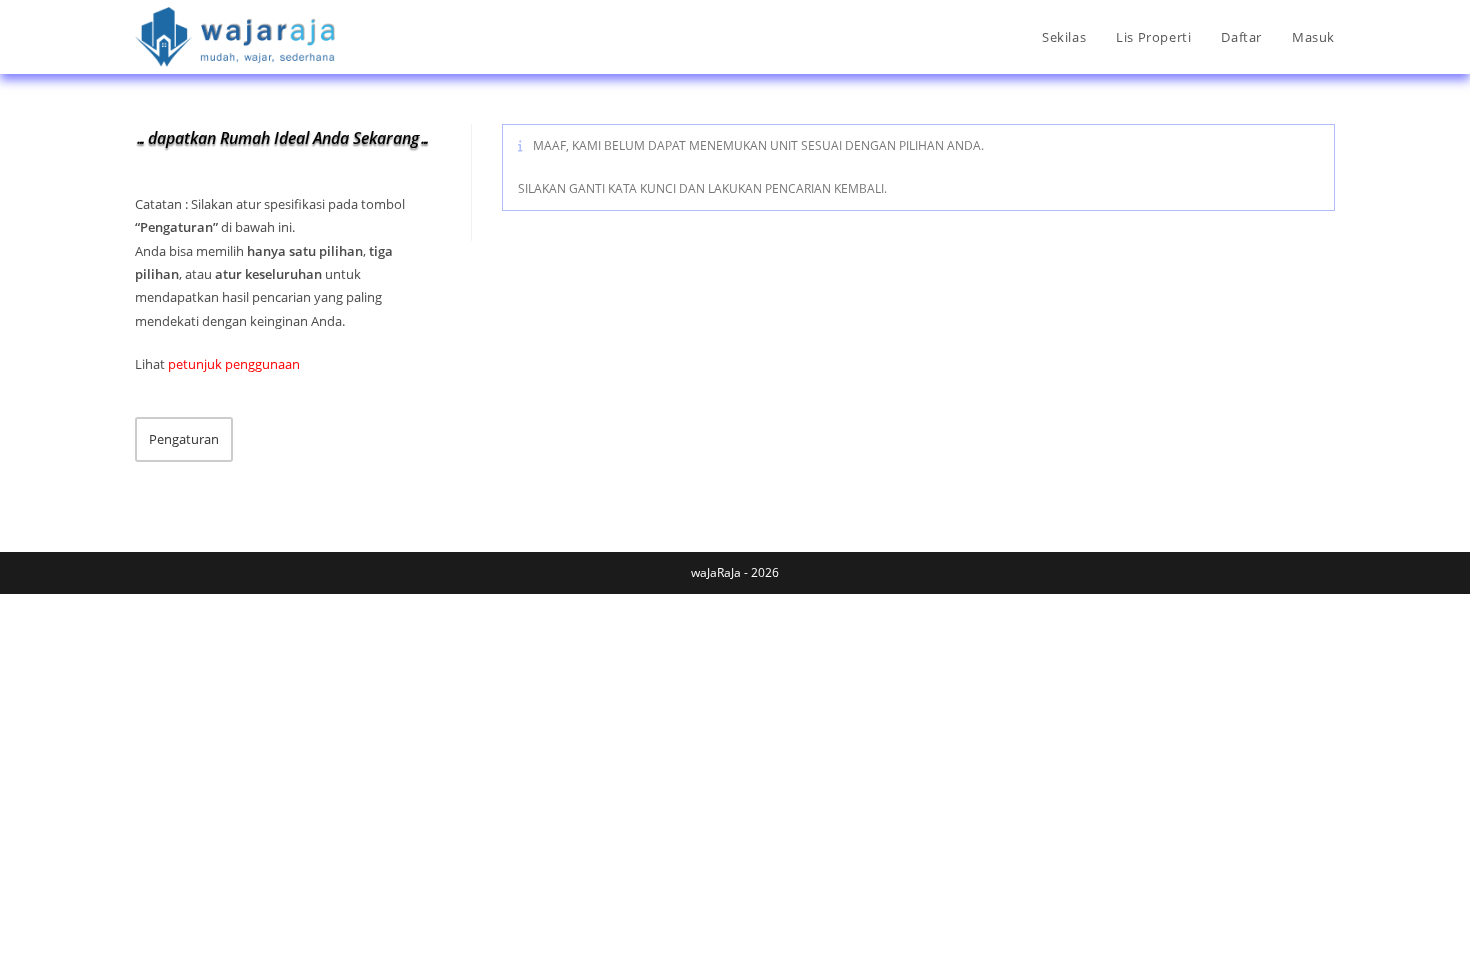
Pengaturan (184, 439)
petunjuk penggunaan (234, 364)
